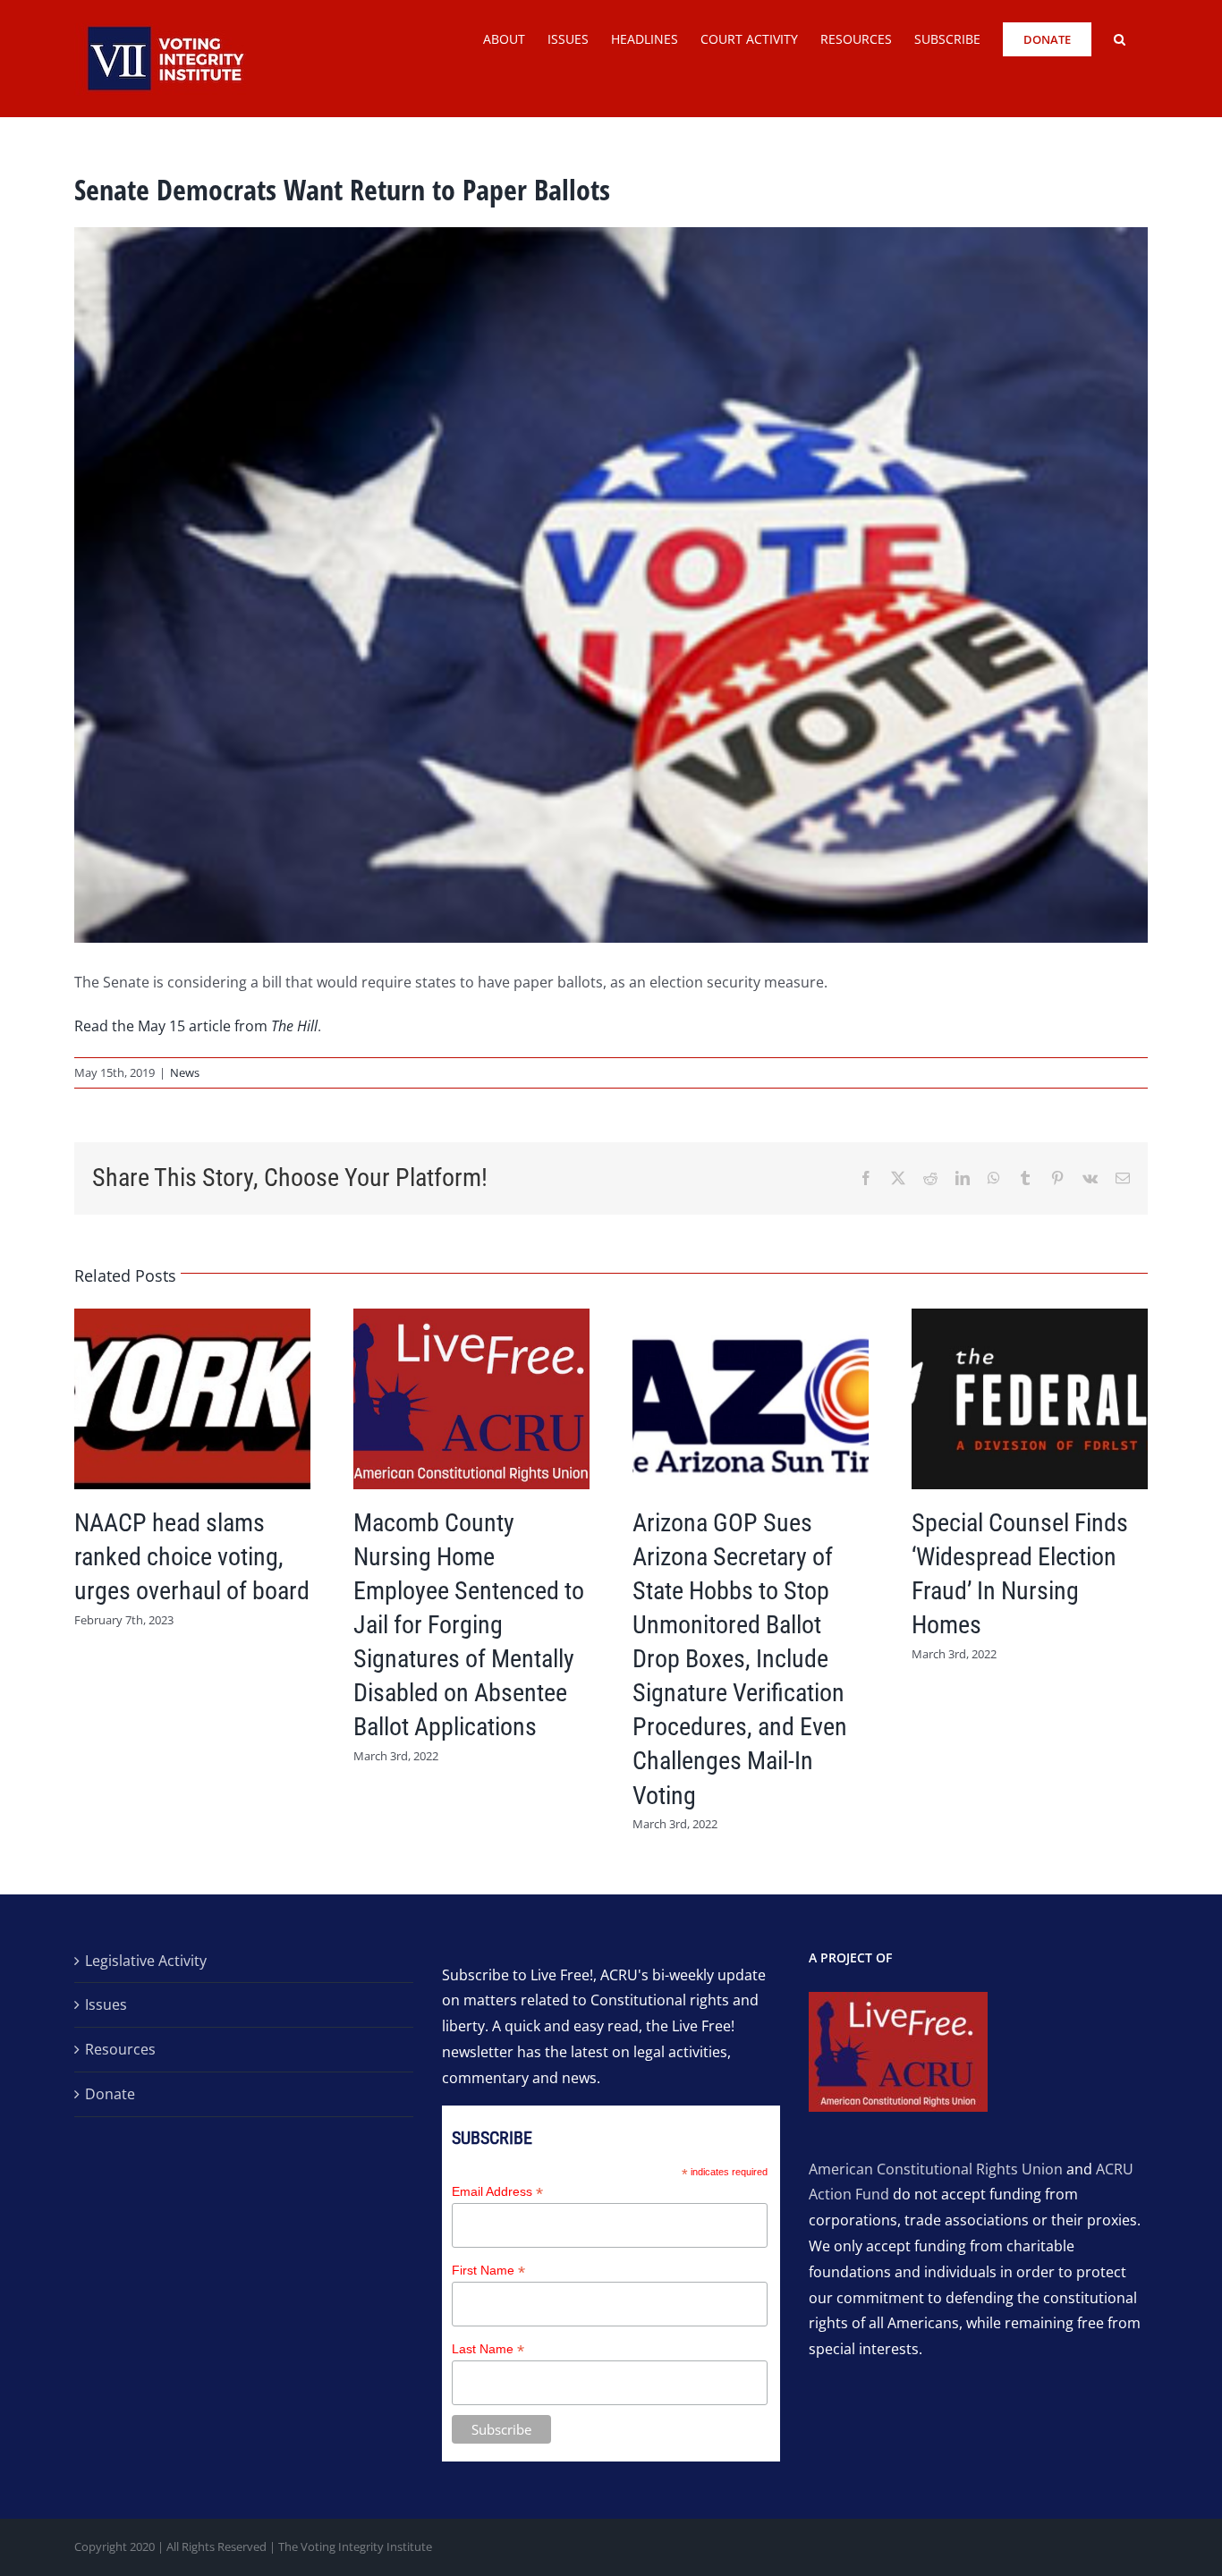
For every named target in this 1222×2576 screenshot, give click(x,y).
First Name (488, 2271)
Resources (120, 2049)
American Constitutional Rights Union (936, 2169)
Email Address (497, 2192)
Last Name (488, 2349)
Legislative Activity (146, 1961)
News (185, 1072)
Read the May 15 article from (196, 1026)
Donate (110, 2094)
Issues (106, 2004)
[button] (1120, 38)
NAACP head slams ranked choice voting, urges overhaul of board (192, 1557)
